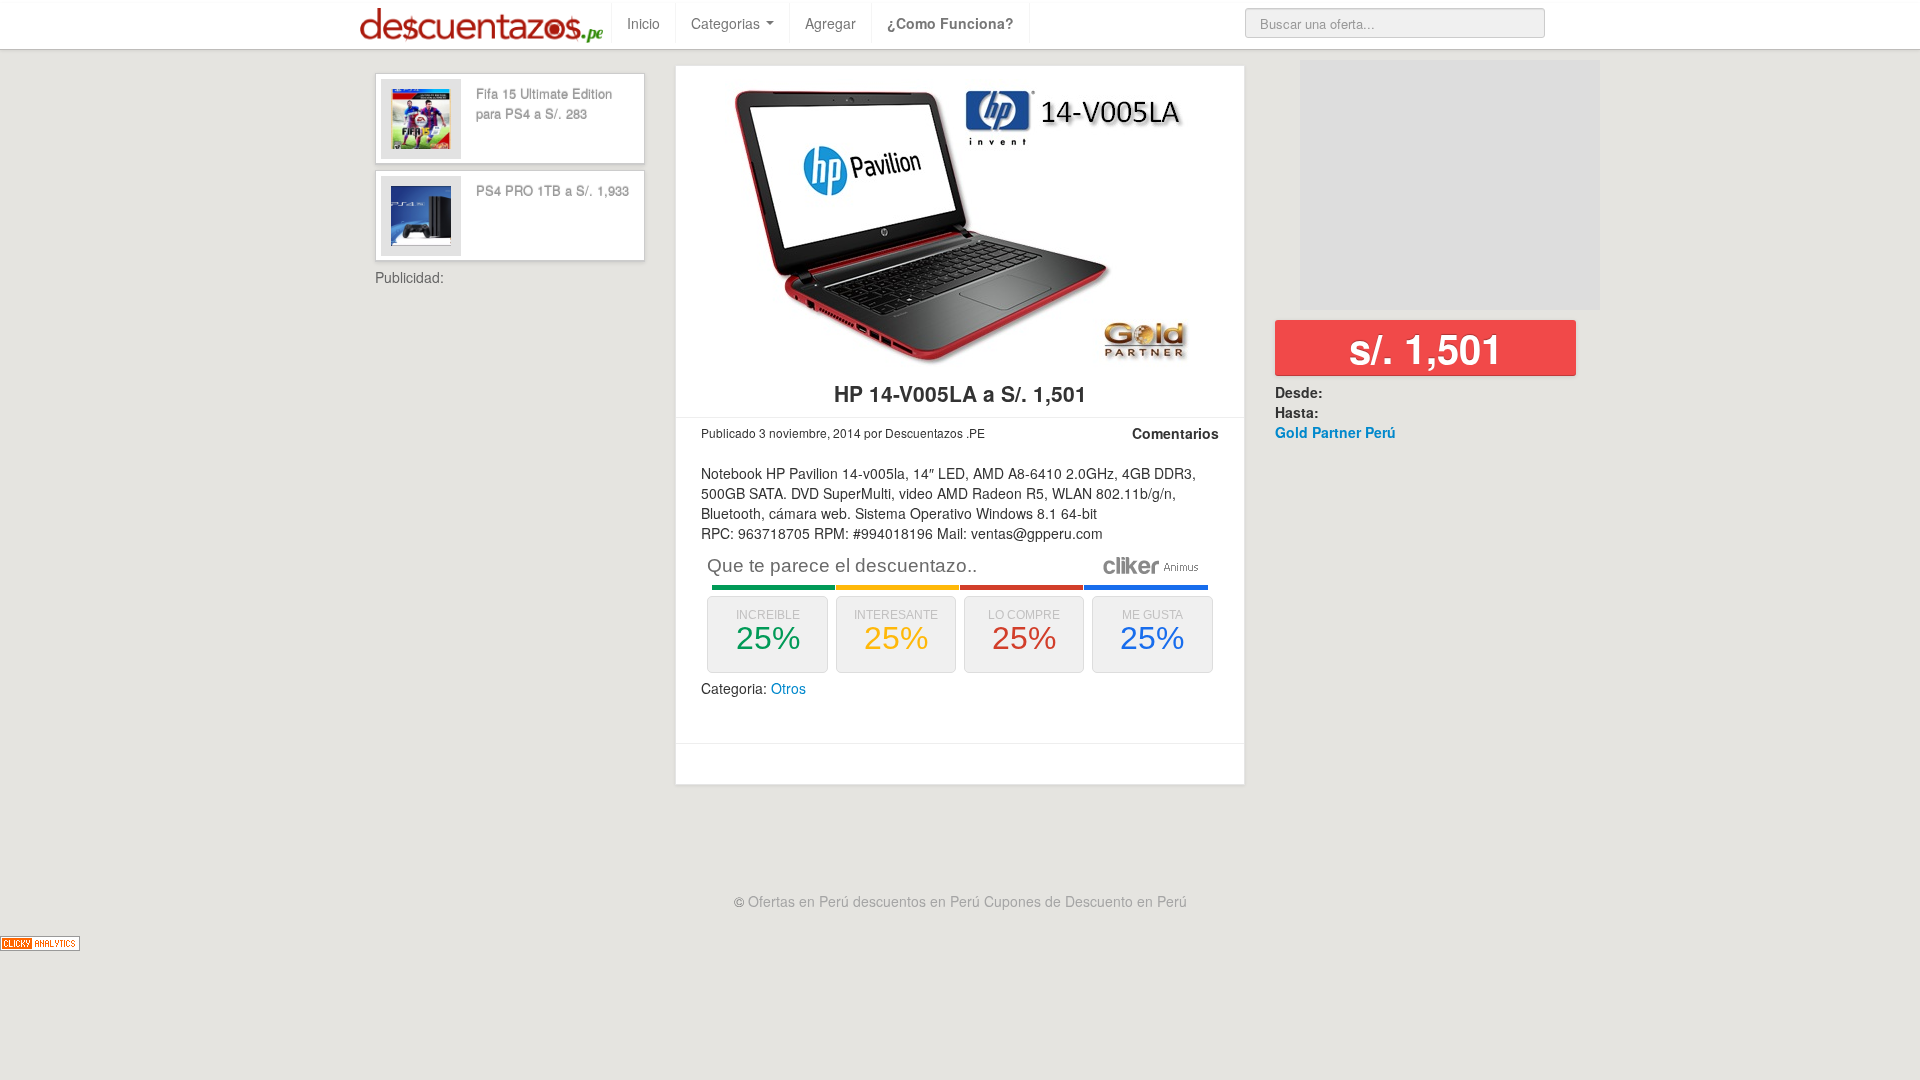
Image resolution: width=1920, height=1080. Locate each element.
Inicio (643, 23)
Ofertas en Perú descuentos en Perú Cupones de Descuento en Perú (967, 901)
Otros (788, 688)
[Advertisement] (555, 587)
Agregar (830, 23)
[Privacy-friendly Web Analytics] (40, 941)
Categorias (727, 23)
